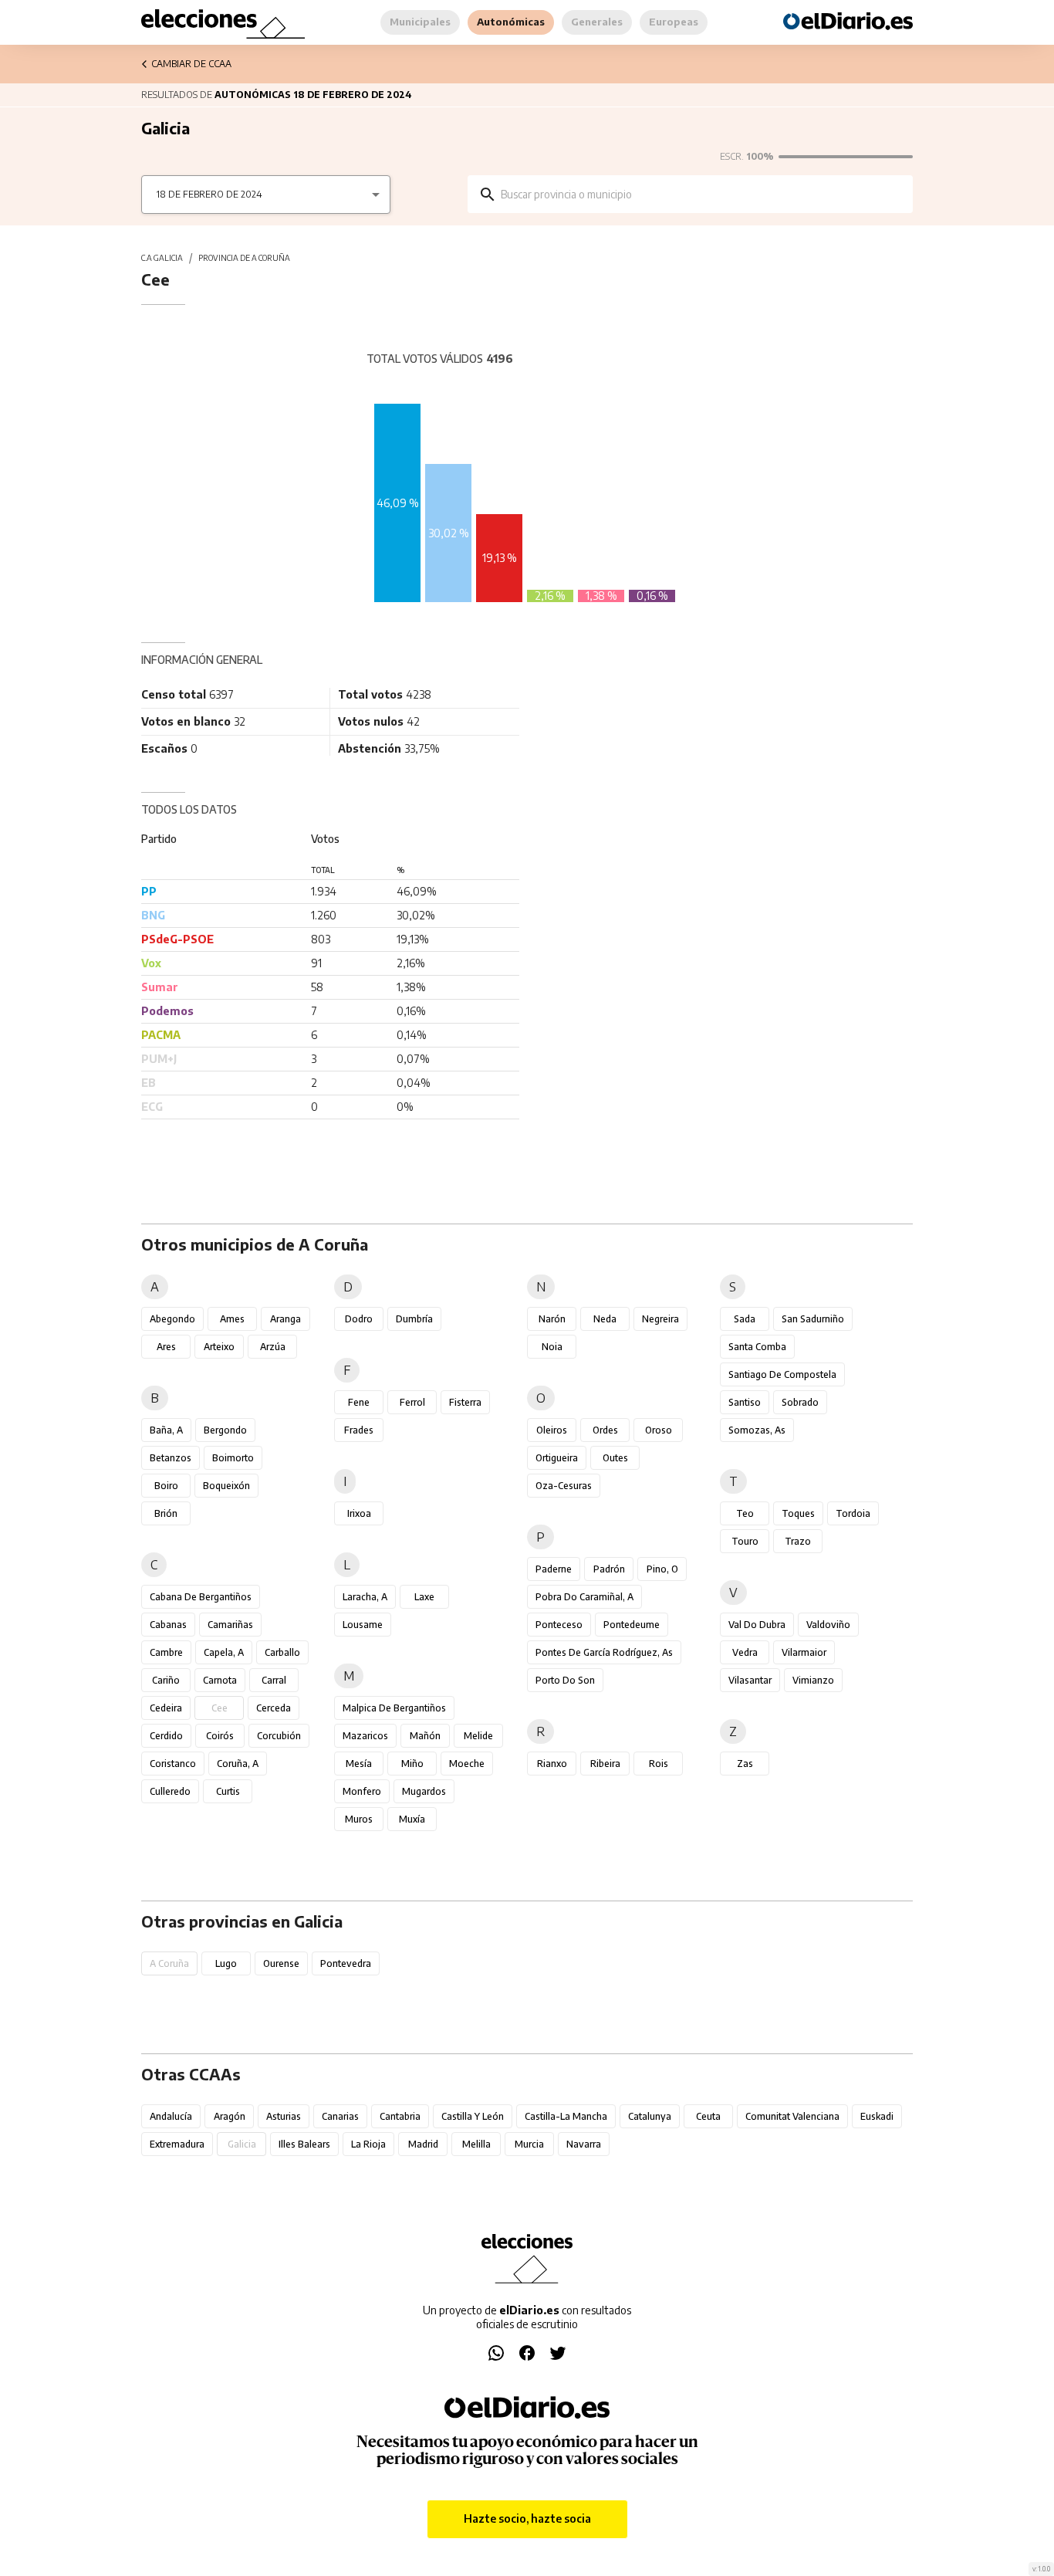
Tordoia (853, 1513)
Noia (552, 1347)
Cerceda (274, 1708)
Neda (605, 1319)
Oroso (659, 1430)
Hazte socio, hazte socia (527, 2518)
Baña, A (166, 1430)
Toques (798, 1513)
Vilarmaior (804, 1652)
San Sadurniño (813, 1319)
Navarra (584, 2144)
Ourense (281, 1963)
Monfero (362, 1791)
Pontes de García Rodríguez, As (604, 1652)
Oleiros (552, 1430)
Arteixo (219, 1347)
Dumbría (414, 1319)
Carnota (220, 1680)
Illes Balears (304, 2144)
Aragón (230, 2116)
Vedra (745, 1652)
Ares (166, 1347)
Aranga (285, 1319)
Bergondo (225, 1430)
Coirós (220, 1736)
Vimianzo (813, 1680)
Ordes (605, 1430)
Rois (659, 1764)
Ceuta (708, 2116)
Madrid (423, 2144)
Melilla (476, 2144)
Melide (478, 1736)
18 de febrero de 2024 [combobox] (209, 194)
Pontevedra (346, 1963)
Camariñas (230, 1625)
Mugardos (424, 1791)
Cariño (166, 1680)
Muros (359, 1819)
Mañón (425, 1736)
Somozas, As (757, 1430)
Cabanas (168, 1625)
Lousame (363, 1625)
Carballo (282, 1652)
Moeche (467, 1764)
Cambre (166, 1652)
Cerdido (166, 1736)
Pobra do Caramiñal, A (584, 1597)
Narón (552, 1319)
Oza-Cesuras (564, 1486)
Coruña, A (238, 1764)
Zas (745, 1764)
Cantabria (400, 2116)
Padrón (609, 1569)
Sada (745, 1319)
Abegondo (172, 1319)
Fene (359, 1402)
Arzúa (273, 1347)
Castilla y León (473, 2116)
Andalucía (171, 2116)
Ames (232, 1319)
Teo (745, 1513)
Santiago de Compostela (782, 1374)
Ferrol (412, 1402)
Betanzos (171, 1458)
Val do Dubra (757, 1625)
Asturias (284, 2116)
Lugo (226, 1963)
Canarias (340, 2116)
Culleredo (170, 1791)
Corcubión (279, 1736)
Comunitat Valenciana (792, 2116)
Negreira (660, 1319)
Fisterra (465, 1402)
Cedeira (166, 1708)
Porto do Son (565, 1680)
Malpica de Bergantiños (394, 1708)
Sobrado (800, 1402)
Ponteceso (559, 1625)
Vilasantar (750, 1680)
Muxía (412, 1819)
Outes (615, 1458)
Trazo (798, 1541)
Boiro (166, 1486)
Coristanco (173, 1764)
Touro (745, 1541)
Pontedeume (632, 1625)
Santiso (745, 1402)
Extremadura (177, 2144)
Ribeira (605, 1764)
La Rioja (368, 2144)
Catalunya (650, 2116)
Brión (166, 1513)
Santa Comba (757, 1347)
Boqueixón (226, 1486)
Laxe (424, 1597)
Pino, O (662, 1569)
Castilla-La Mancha (566, 2116)
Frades (359, 1430)
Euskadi (877, 2116)
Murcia (529, 2144)
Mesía (359, 1764)
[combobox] (701, 194)
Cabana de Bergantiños (201, 1597)
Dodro (359, 1319)
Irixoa (359, 1513)
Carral (274, 1680)
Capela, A (224, 1652)
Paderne (554, 1569)
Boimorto (233, 1458)
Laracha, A (365, 1597)
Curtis (228, 1791)
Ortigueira (557, 1458)
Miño (412, 1764)
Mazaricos (365, 1736)
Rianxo (552, 1764)
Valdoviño (828, 1625)
